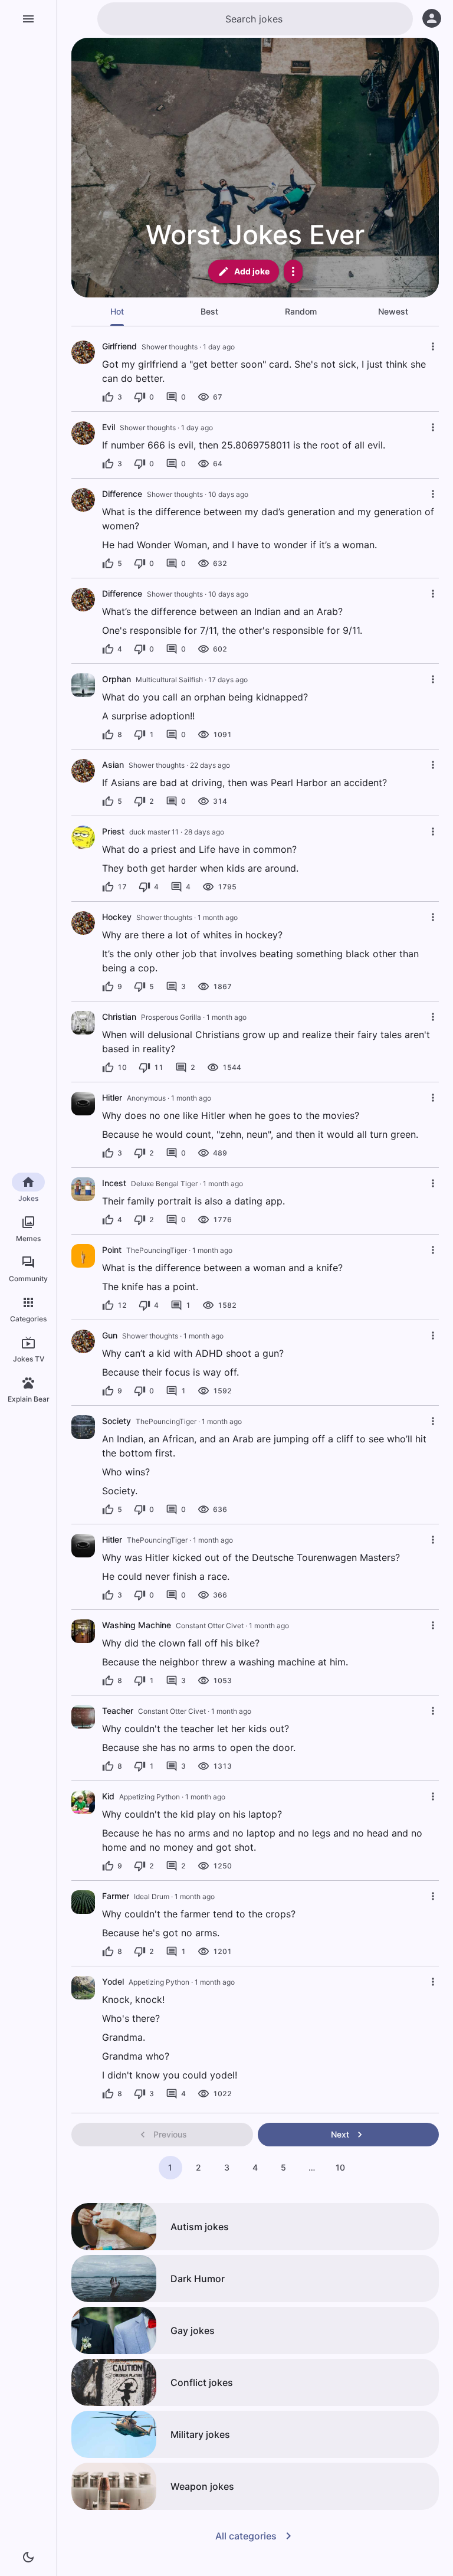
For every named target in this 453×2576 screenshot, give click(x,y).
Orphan (116, 679)
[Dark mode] (28, 2557)
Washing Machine (137, 1625)
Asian (113, 765)
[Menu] (28, 19)
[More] (293, 271)
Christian (119, 1017)
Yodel (113, 1981)
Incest (114, 1183)
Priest (113, 831)
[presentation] (83, 685)
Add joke (252, 271)
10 (340, 2167)
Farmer (116, 1896)
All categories (246, 2536)
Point (112, 1250)
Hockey (117, 917)
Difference (122, 494)
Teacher (118, 1711)
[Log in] (432, 18)
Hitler (112, 1097)
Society (116, 1421)
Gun (110, 1335)
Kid (108, 1796)
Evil (109, 427)
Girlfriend (119, 346)
